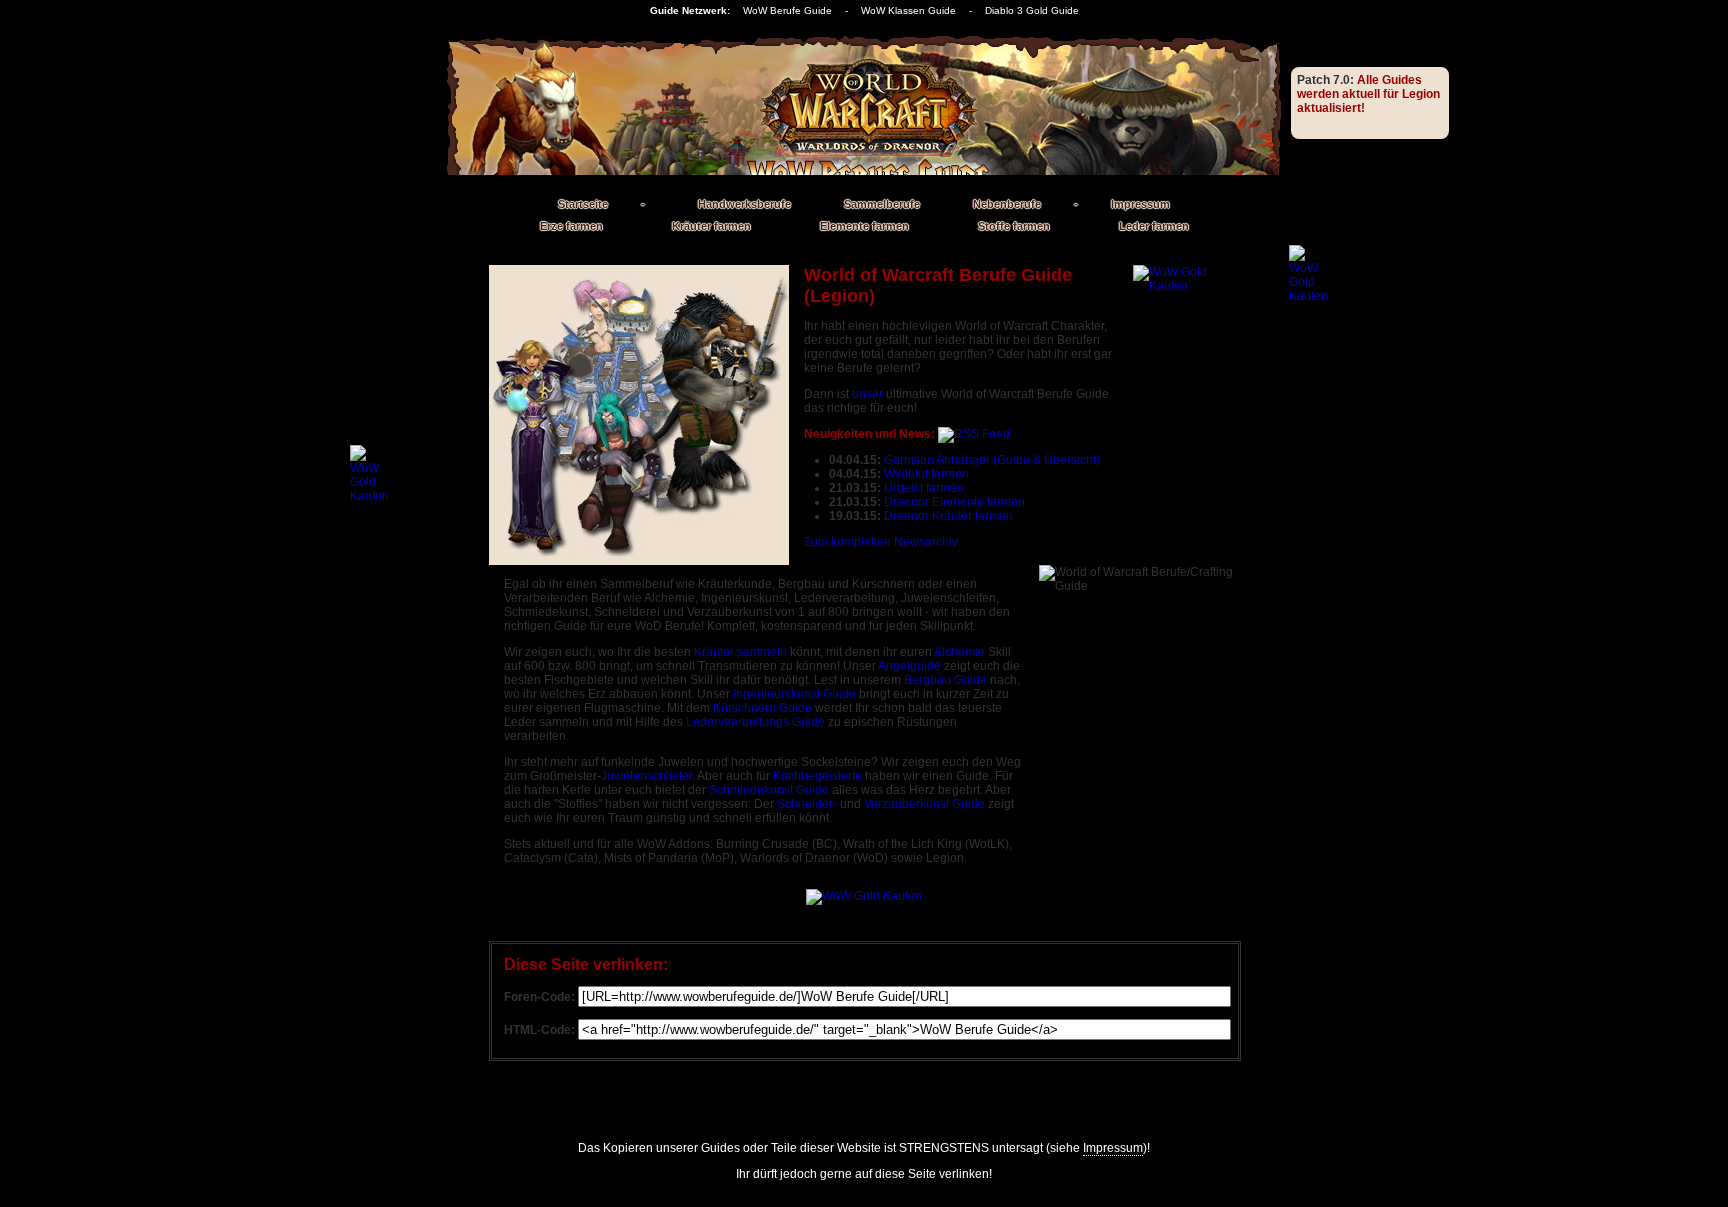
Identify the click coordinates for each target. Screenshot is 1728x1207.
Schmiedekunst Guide (769, 790)
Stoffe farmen (1014, 226)
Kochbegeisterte (817, 776)
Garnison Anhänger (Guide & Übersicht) (992, 460)
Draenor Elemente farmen (954, 502)
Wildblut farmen (926, 474)
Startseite (583, 204)
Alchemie (959, 652)
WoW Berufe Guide (787, 10)
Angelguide (909, 666)
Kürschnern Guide (762, 708)
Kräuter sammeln (740, 652)
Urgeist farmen (924, 488)
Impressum (1140, 204)
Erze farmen (571, 226)
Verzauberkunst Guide (924, 804)
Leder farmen (1154, 226)
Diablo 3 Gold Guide (1032, 10)
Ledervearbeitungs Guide (755, 722)
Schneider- (807, 804)
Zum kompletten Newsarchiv (881, 542)
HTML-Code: (539, 1030)
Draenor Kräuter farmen (948, 516)
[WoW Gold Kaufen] (1183, 340)
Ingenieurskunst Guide (794, 694)
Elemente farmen (864, 226)
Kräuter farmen (711, 226)
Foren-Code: (539, 997)
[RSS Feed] (974, 434)
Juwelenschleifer (646, 776)
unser (867, 394)
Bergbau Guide (945, 680)
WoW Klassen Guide (908, 10)
